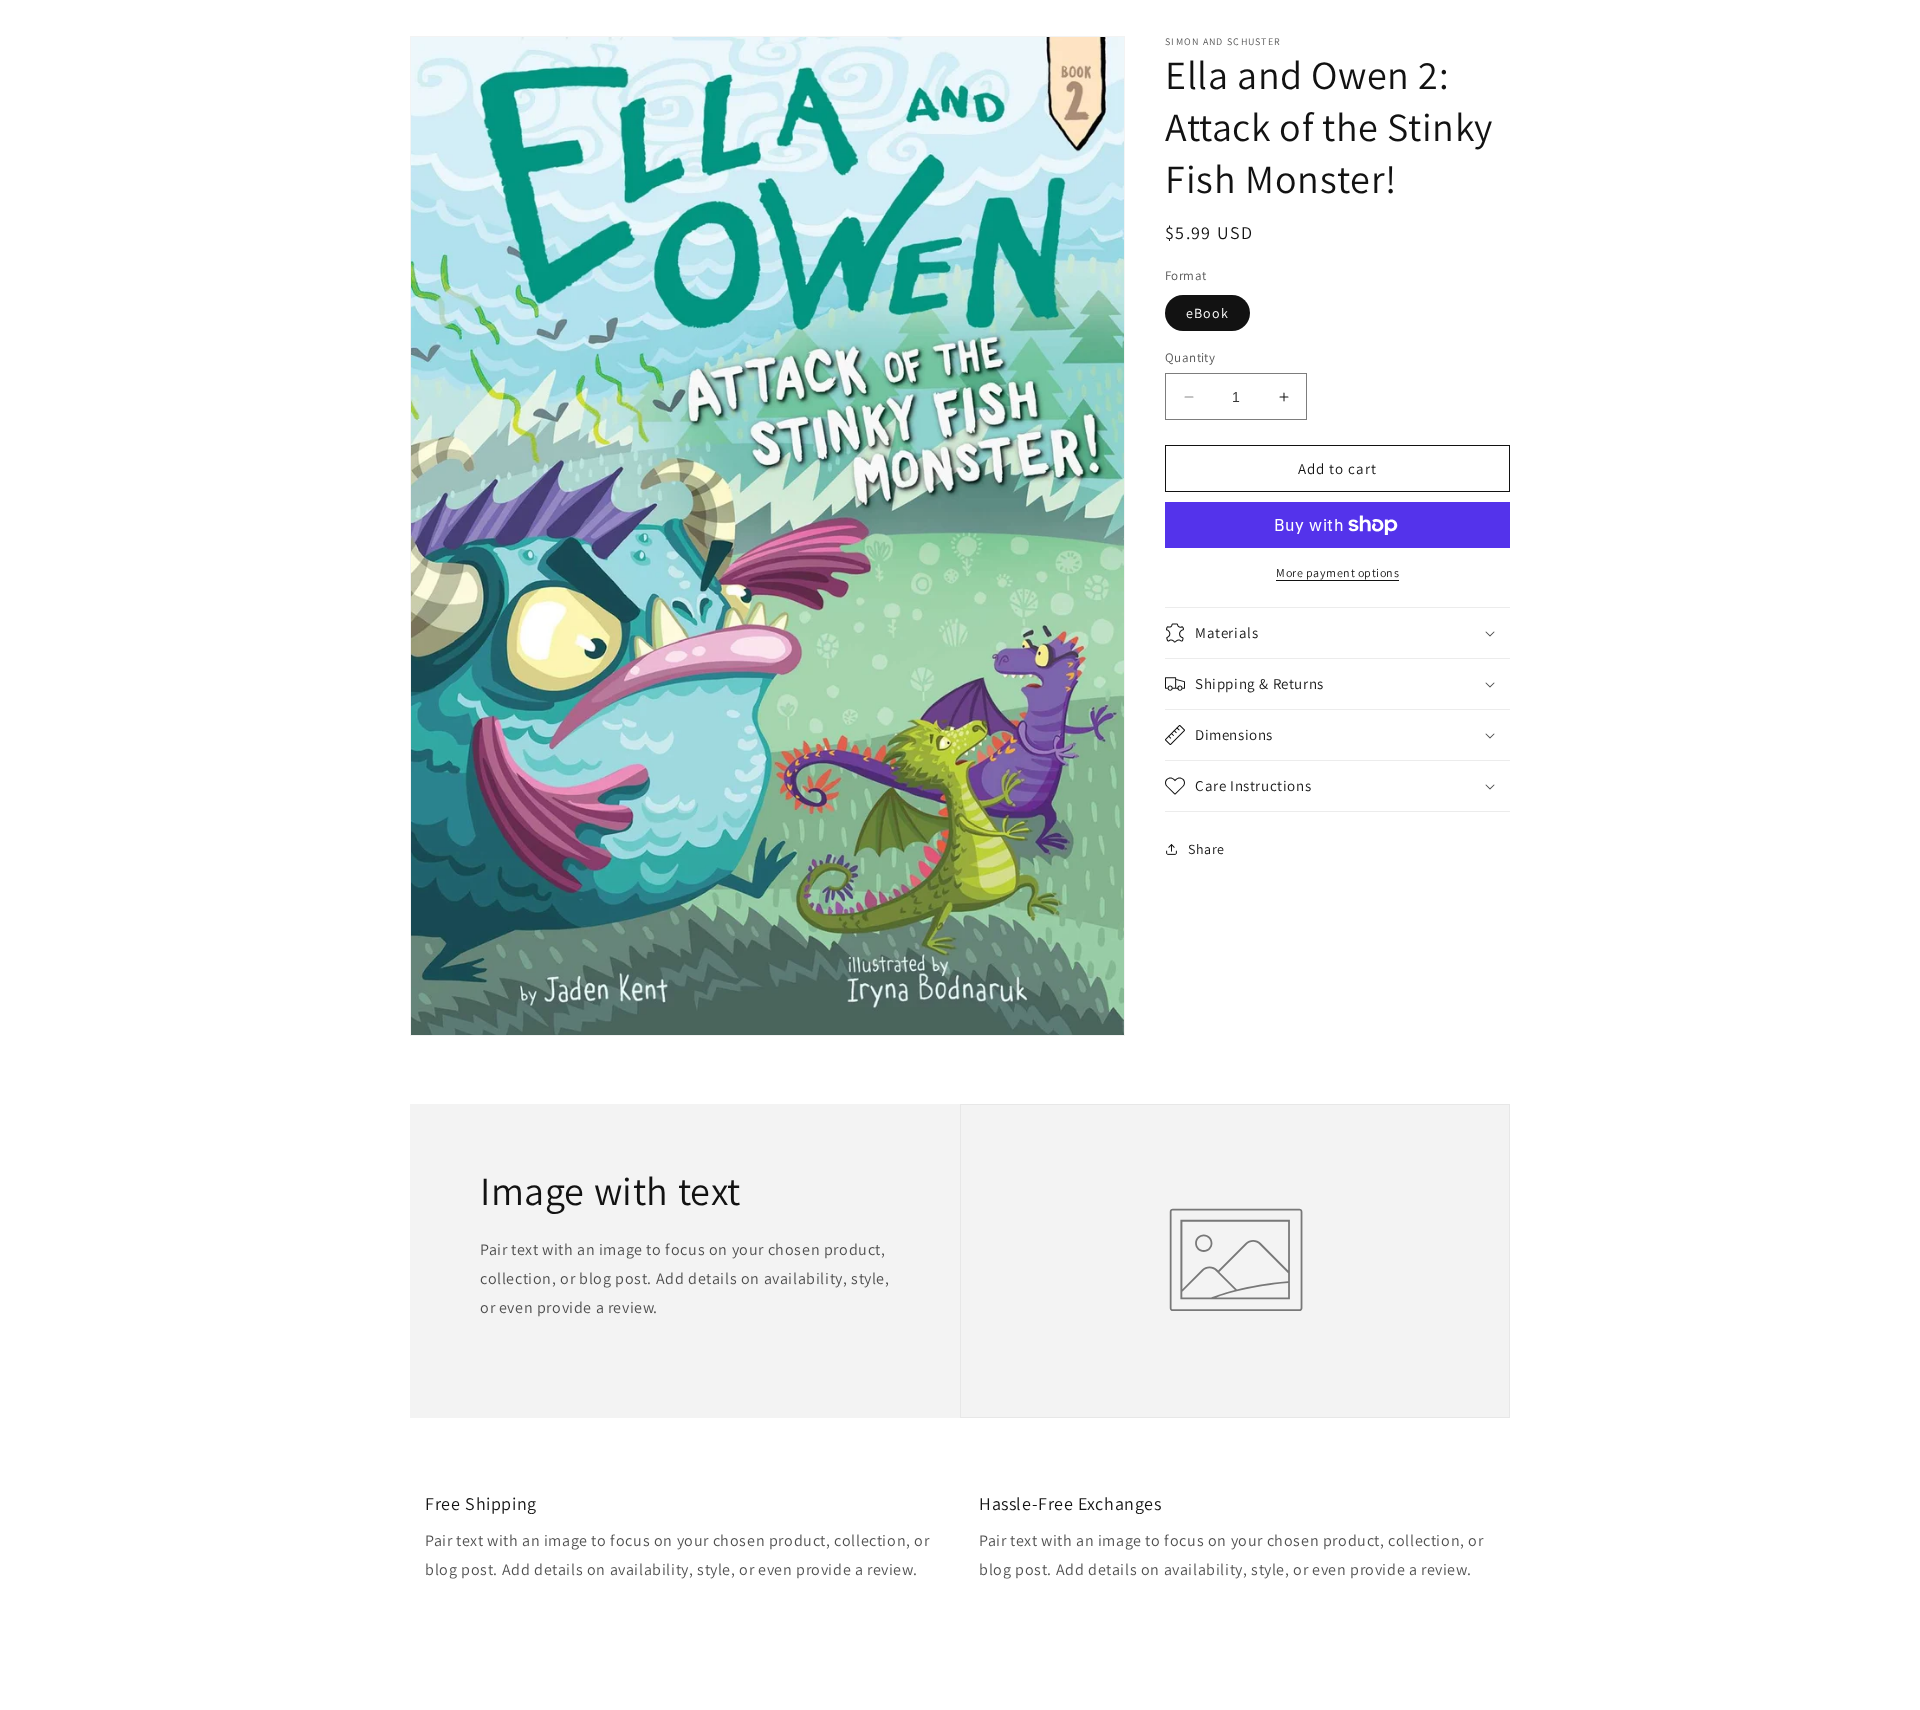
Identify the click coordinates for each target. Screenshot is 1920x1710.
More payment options (1337, 572)
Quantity (1190, 357)
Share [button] (1206, 848)
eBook (1207, 313)
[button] (1337, 633)
